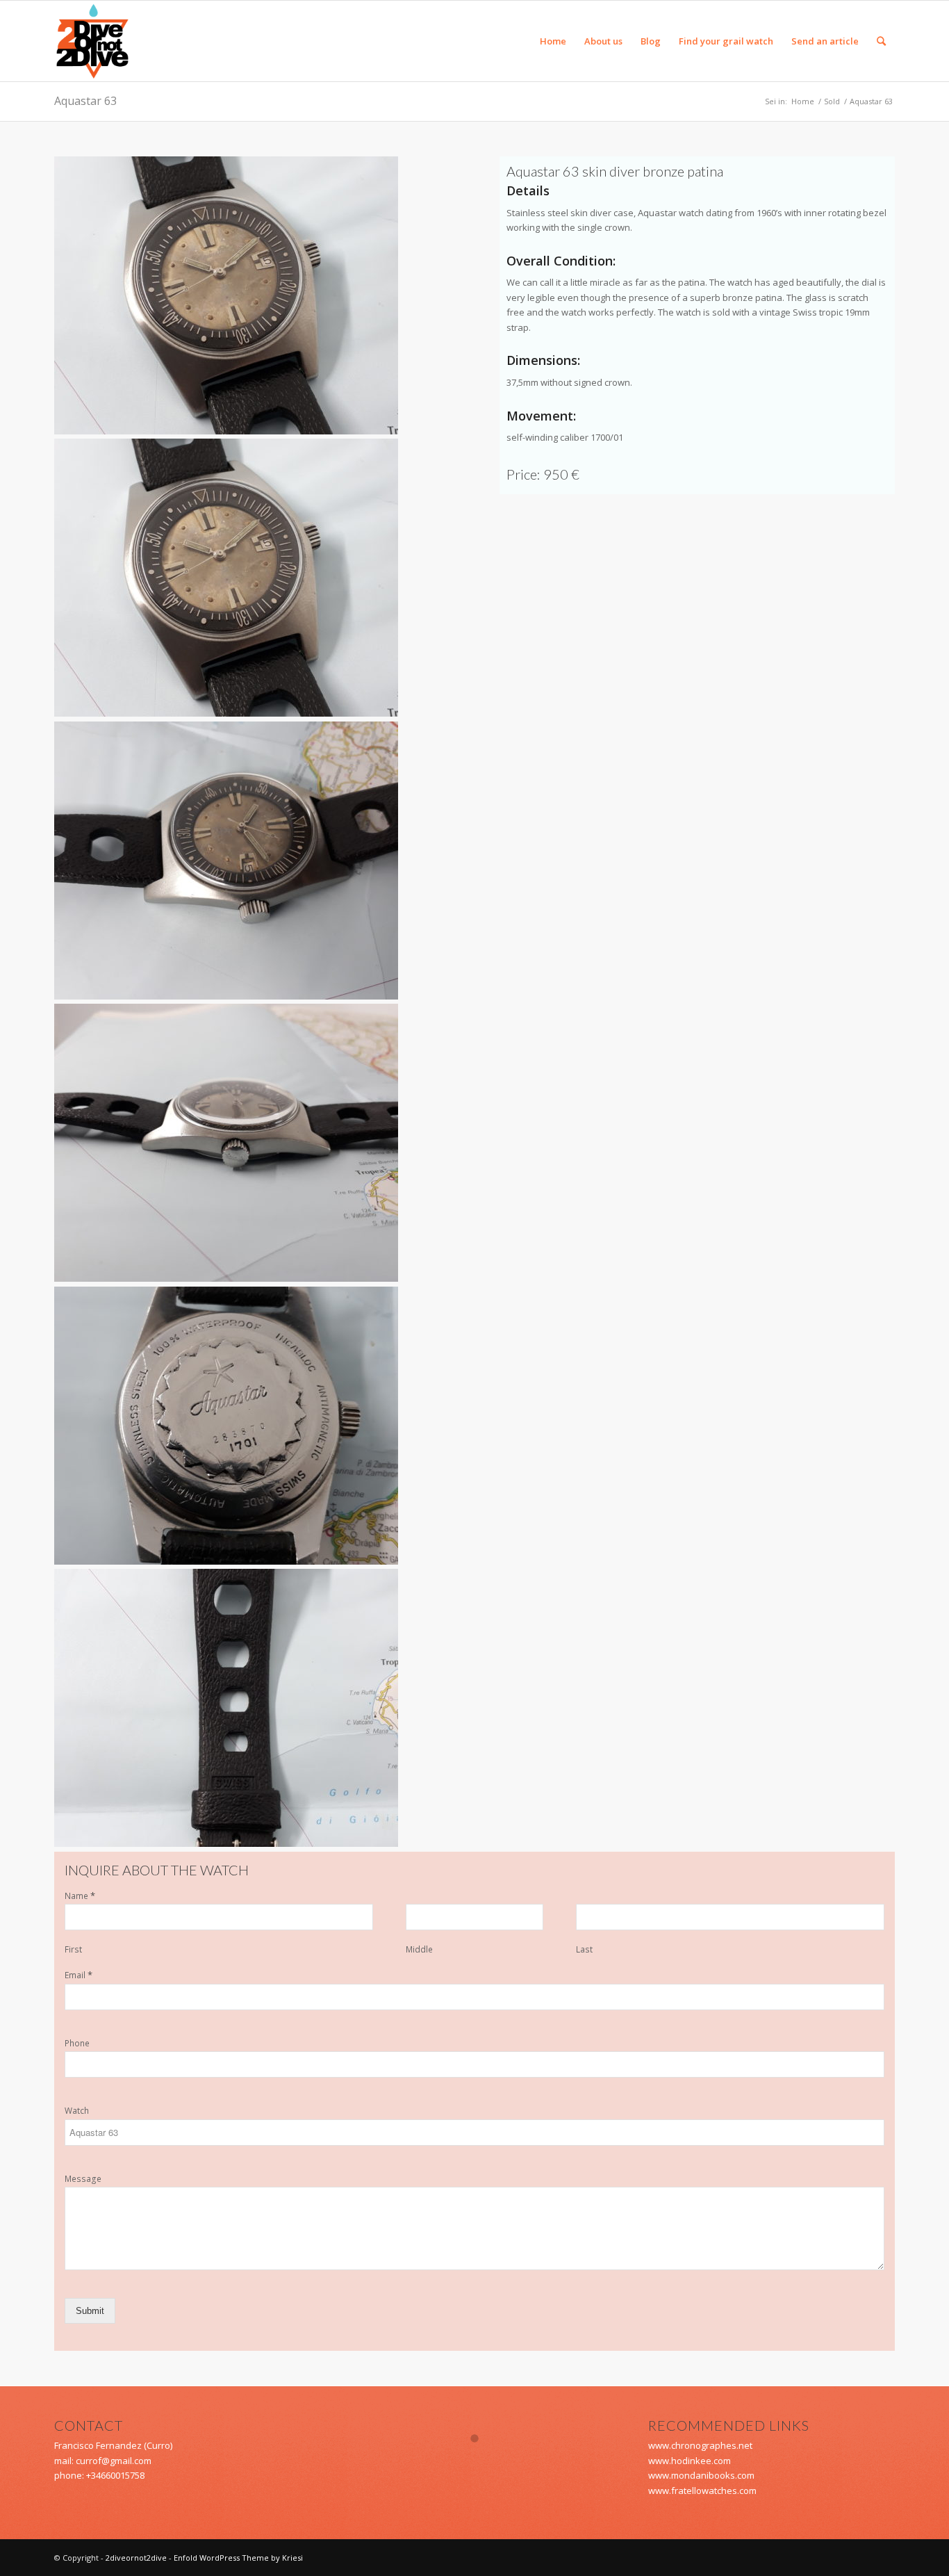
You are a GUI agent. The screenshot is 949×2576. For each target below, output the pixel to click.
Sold (832, 101)
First (73, 1950)
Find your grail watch (726, 41)
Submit (90, 2311)
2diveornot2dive (136, 2558)
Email (79, 1975)
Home (553, 41)
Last (584, 1950)
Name (80, 1896)
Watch (77, 2111)
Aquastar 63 (85, 101)
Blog (651, 41)
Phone (77, 2044)
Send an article (825, 41)
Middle (419, 1950)
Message (83, 2179)
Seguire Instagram (483, 2463)
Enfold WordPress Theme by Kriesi (238, 2558)
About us (603, 41)
